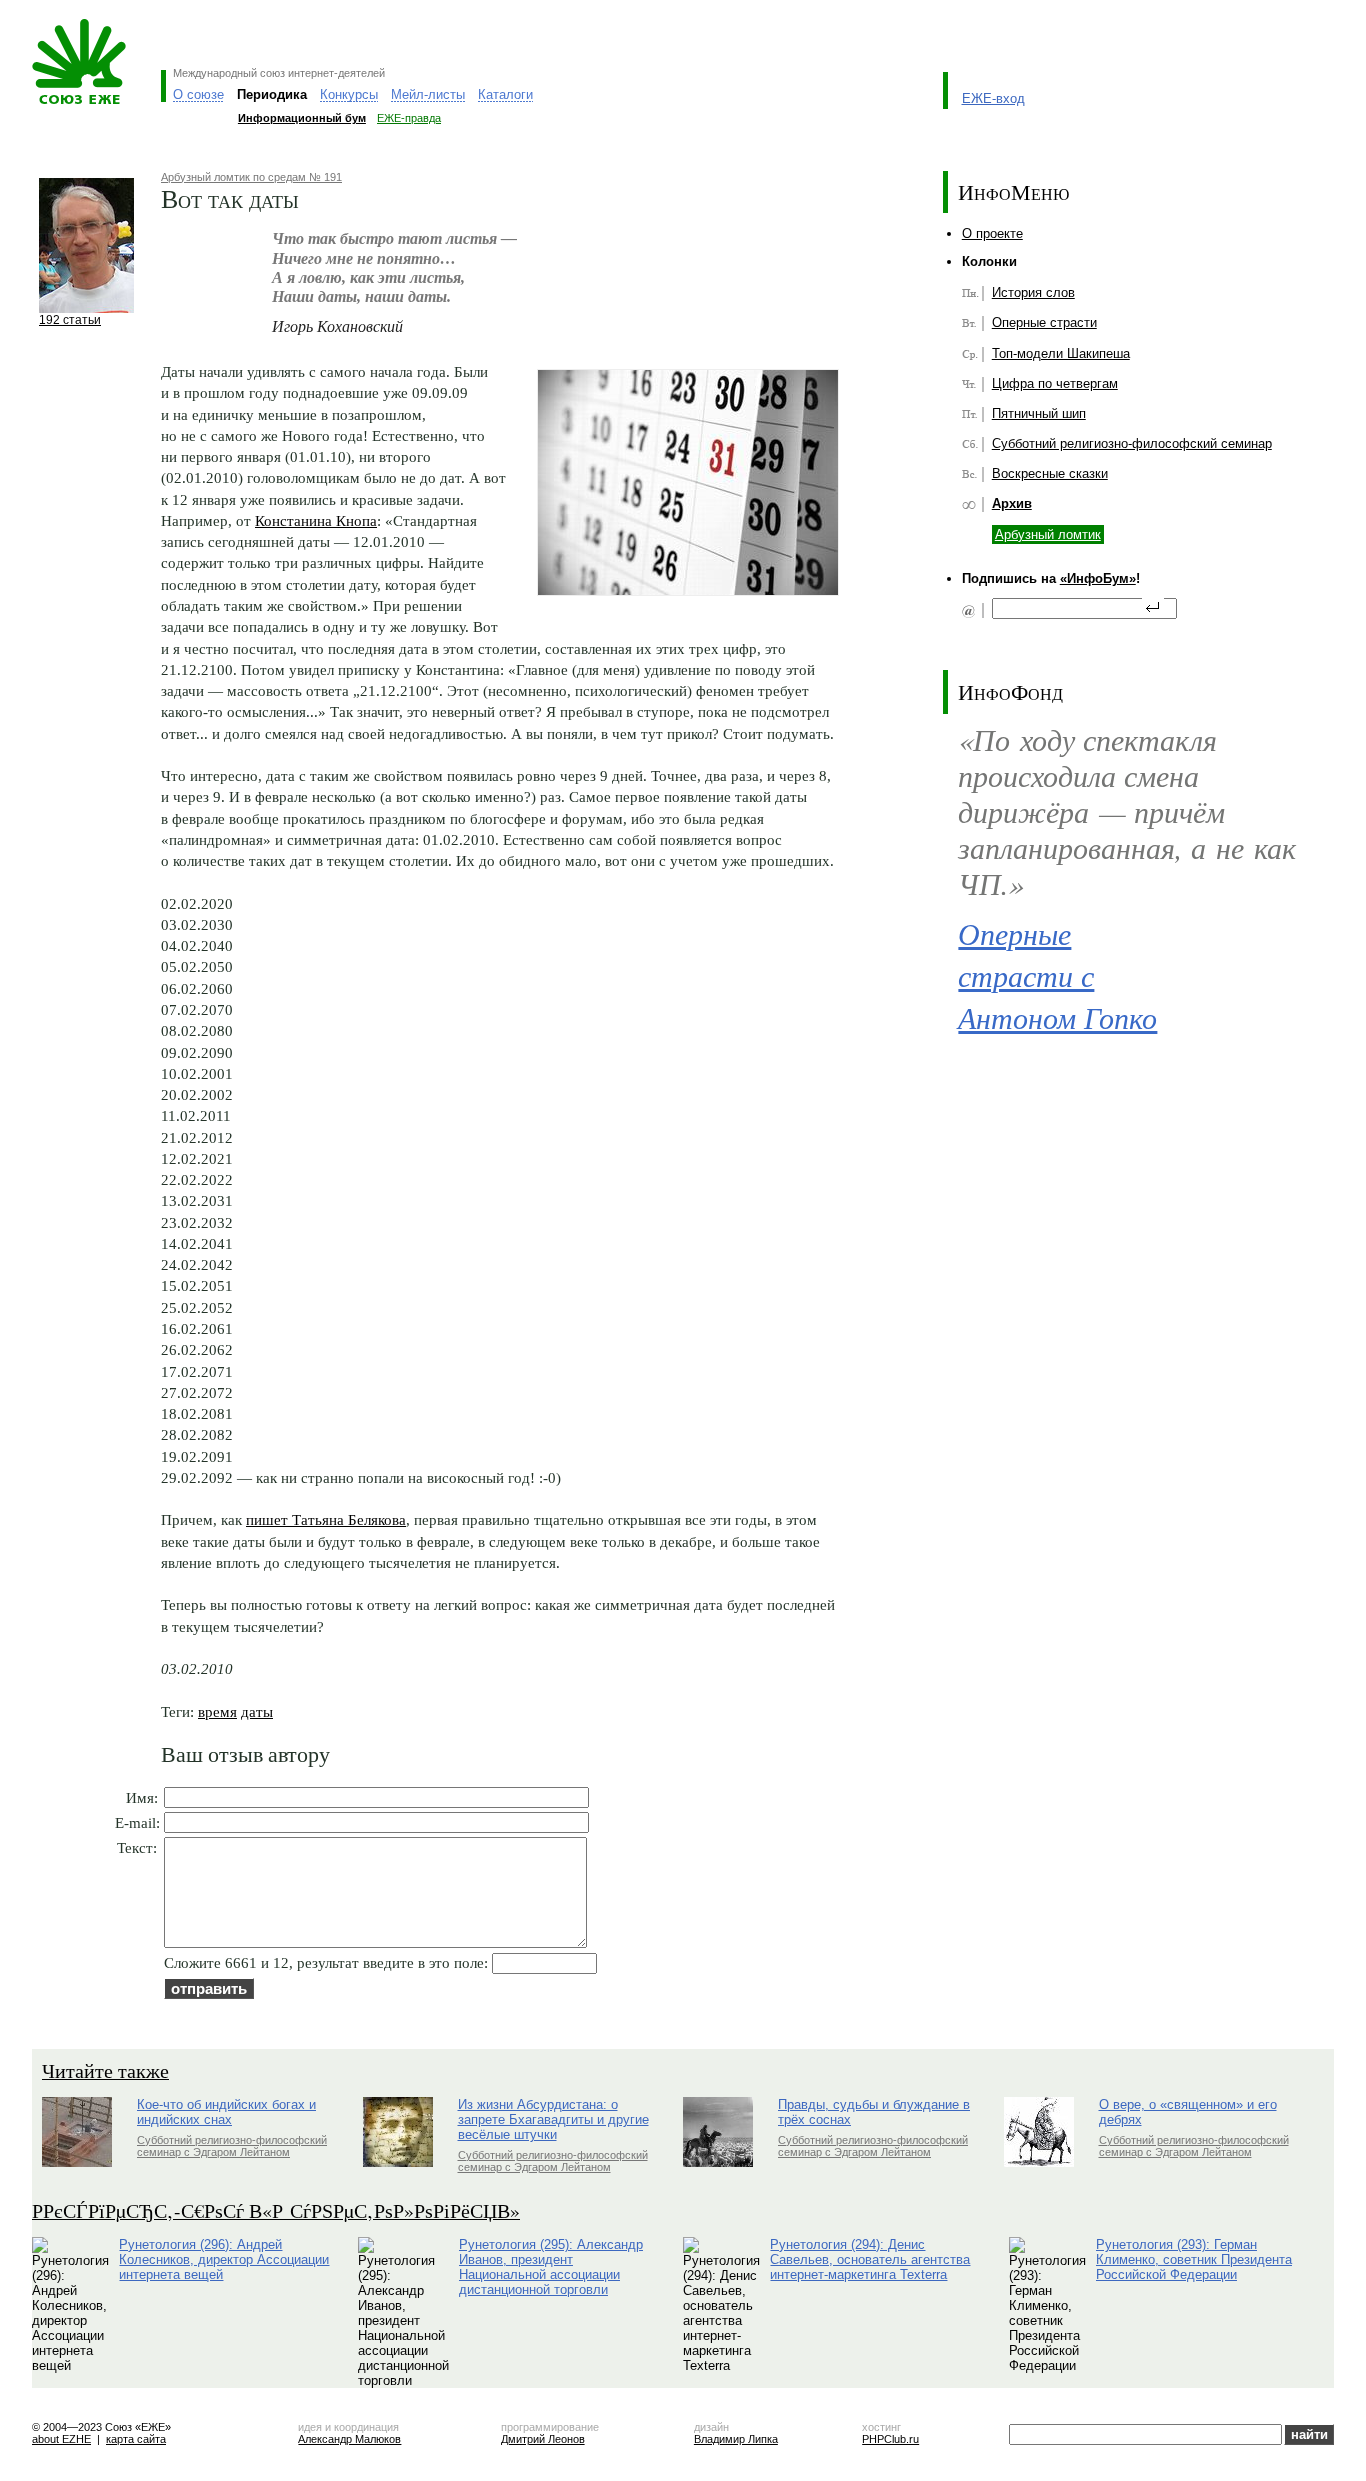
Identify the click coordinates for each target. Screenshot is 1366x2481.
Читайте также (105, 2070)
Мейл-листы (428, 94)
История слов (1033, 292)
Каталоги (505, 94)
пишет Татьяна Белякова (326, 1519)
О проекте (992, 233)
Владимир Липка (736, 2439)
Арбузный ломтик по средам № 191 (251, 177)
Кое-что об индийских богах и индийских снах (226, 2112)
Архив (1012, 503)
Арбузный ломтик (1048, 534)
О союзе (198, 94)
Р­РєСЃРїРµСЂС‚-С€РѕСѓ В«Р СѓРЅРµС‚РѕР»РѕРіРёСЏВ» (276, 2210)
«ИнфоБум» (1098, 578)
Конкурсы (349, 94)
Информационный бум (302, 118)
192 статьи (70, 319)
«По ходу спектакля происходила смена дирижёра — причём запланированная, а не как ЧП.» (1127, 811)
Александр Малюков (349, 2439)
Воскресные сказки (1050, 473)
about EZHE (61, 2439)
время (217, 1711)
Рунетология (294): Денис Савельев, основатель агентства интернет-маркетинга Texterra (870, 2259)
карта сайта (136, 2439)
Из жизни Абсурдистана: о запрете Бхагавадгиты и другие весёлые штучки (553, 2119)
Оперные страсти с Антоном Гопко (1057, 975)
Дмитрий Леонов (543, 2439)
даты (257, 1711)
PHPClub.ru (890, 2439)
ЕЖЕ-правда (409, 118)
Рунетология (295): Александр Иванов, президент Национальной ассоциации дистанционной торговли (551, 2267)
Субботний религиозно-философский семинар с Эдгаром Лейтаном (232, 2146)
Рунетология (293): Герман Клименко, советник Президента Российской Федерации (1194, 2259)
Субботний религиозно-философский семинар (1132, 443)
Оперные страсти (1044, 322)
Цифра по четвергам (1055, 383)
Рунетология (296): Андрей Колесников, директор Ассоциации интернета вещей (224, 2259)
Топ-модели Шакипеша (1061, 353)
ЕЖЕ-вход (993, 98)
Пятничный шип (1039, 413)
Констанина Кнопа (316, 520)
